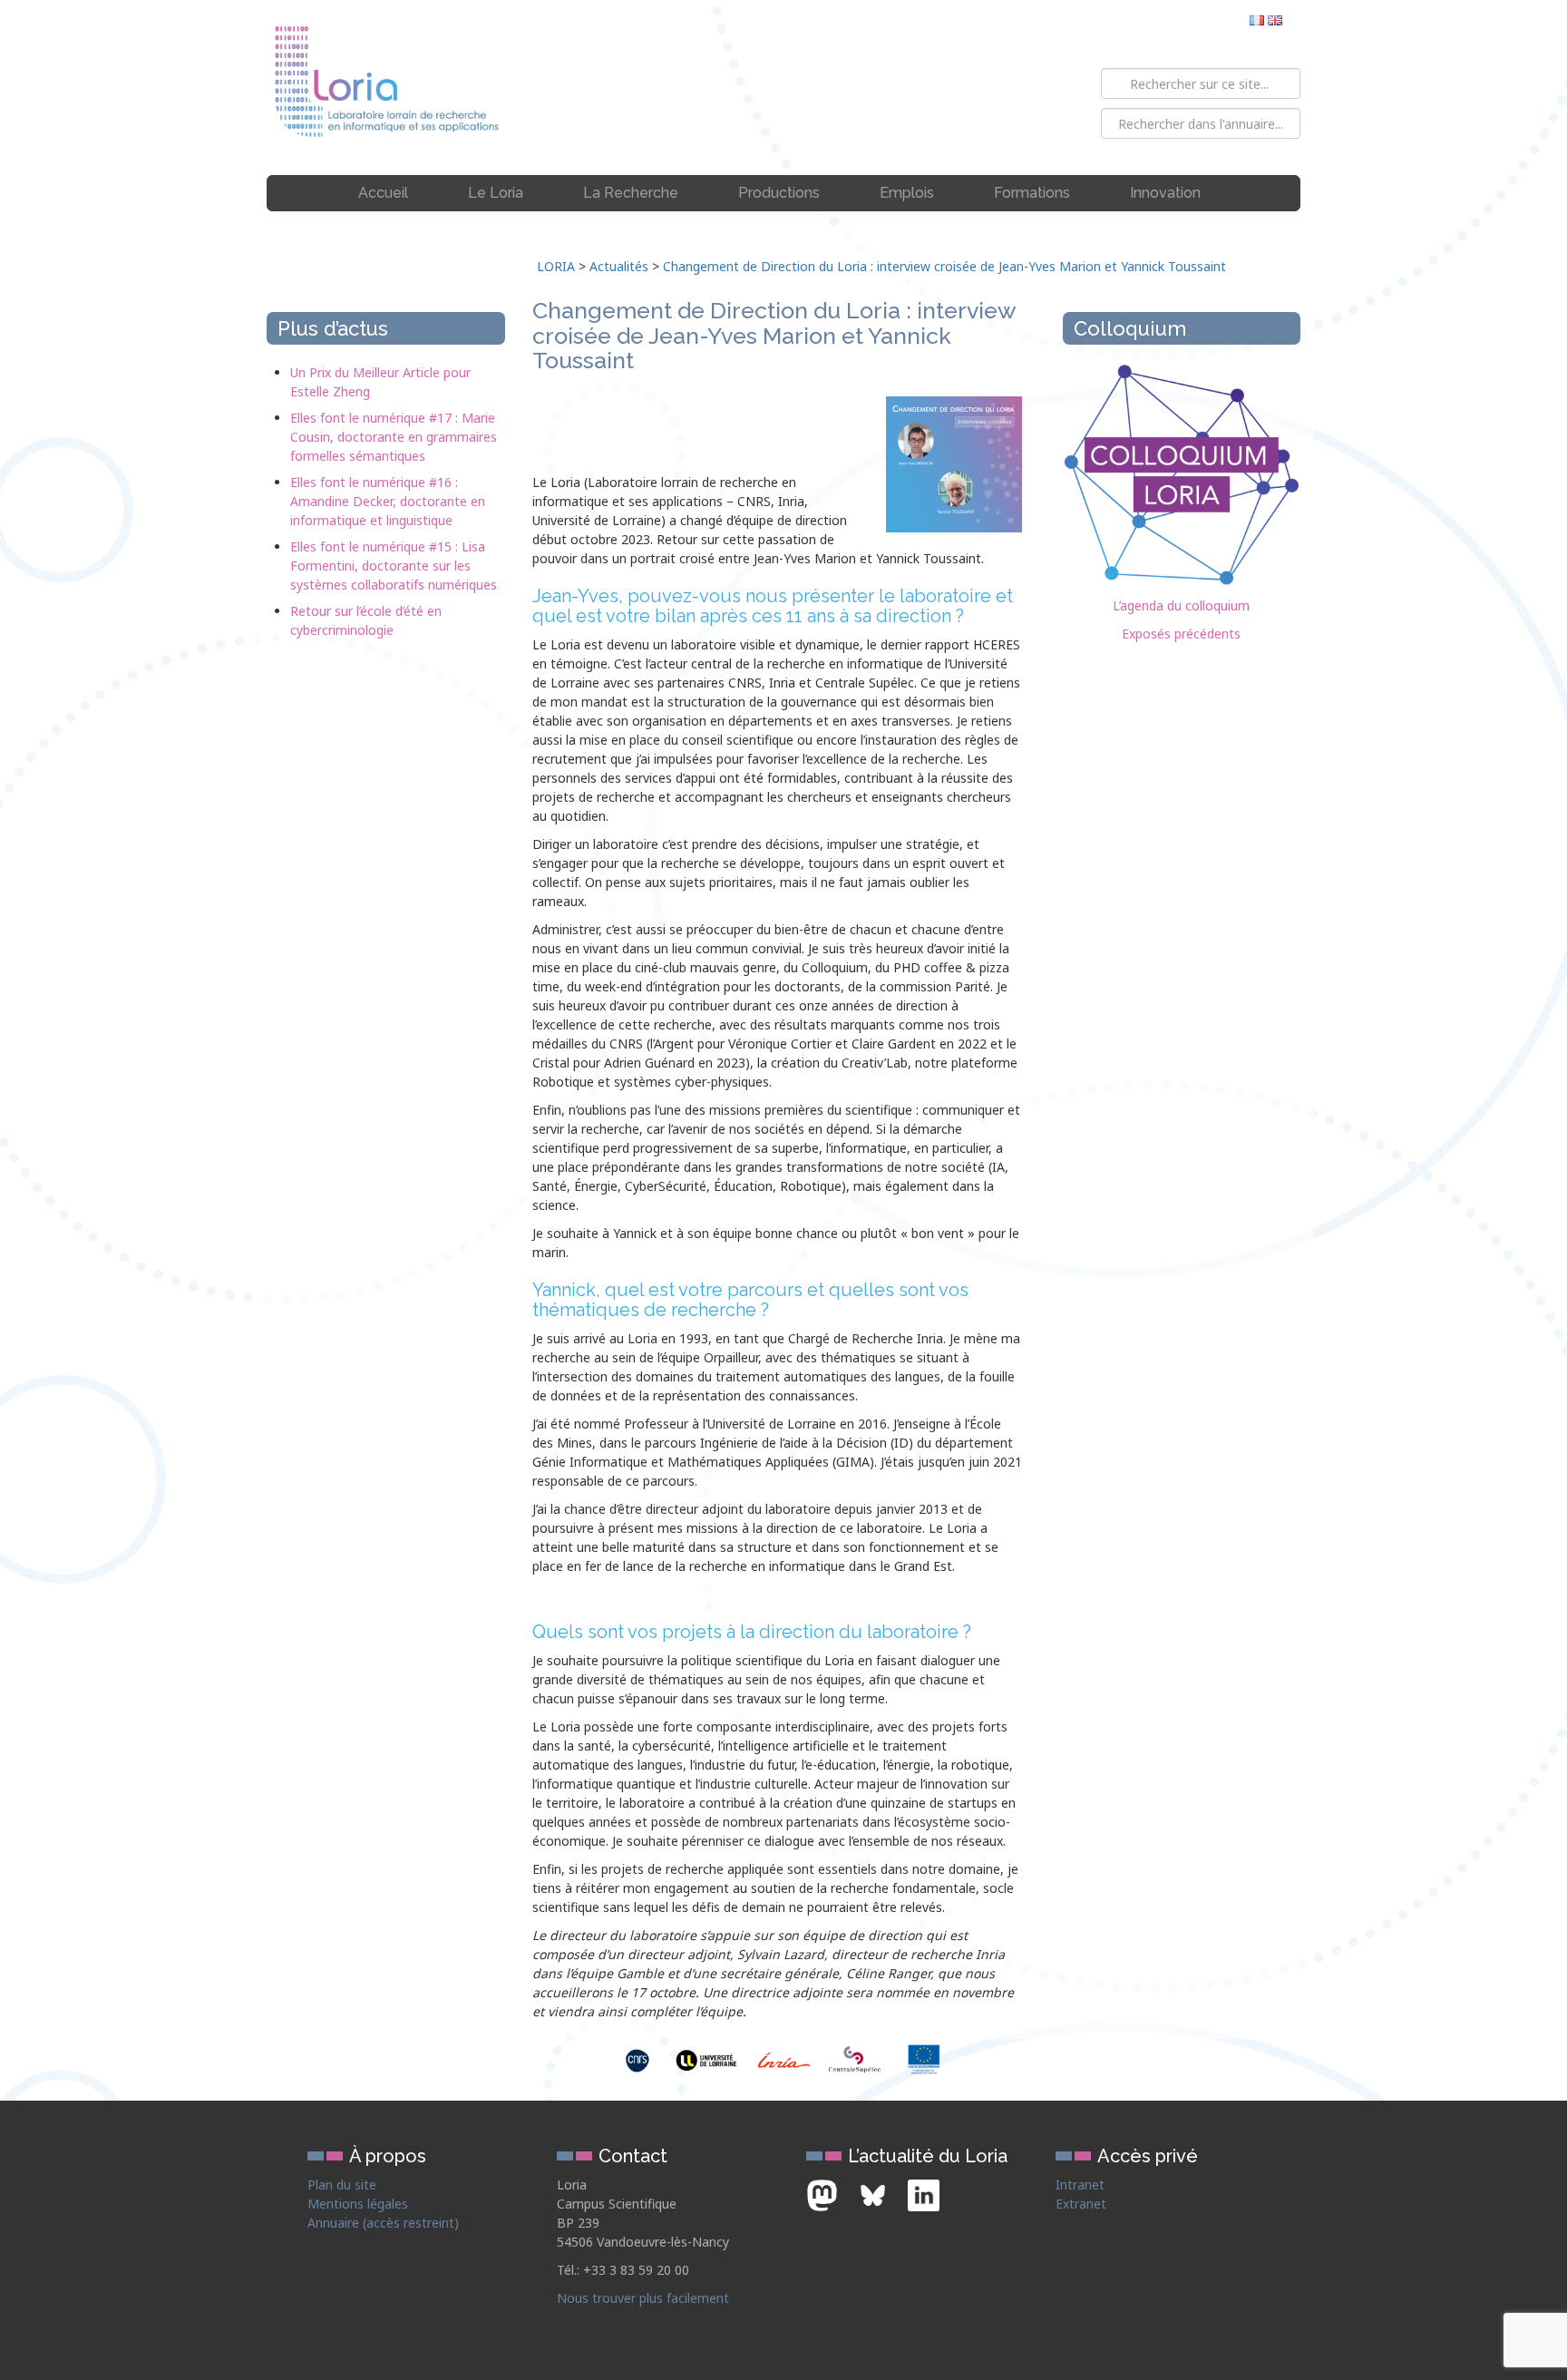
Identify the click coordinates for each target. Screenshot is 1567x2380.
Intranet (1080, 2185)
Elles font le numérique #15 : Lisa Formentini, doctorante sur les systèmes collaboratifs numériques (394, 566)
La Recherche (631, 193)
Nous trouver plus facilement (643, 2298)
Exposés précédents (1181, 634)
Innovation (1165, 193)
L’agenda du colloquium (1181, 605)
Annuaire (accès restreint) (383, 2223)
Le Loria (496, 193)
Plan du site (342, 2185)
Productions (779, 193)
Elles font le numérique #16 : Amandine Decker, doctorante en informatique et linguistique (388, 501)
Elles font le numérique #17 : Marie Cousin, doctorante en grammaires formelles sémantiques (394, 437)
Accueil (383, 193)
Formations (1032, 193)
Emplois (907, 193)
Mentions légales (358, 2204)
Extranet (1081, 2204)
